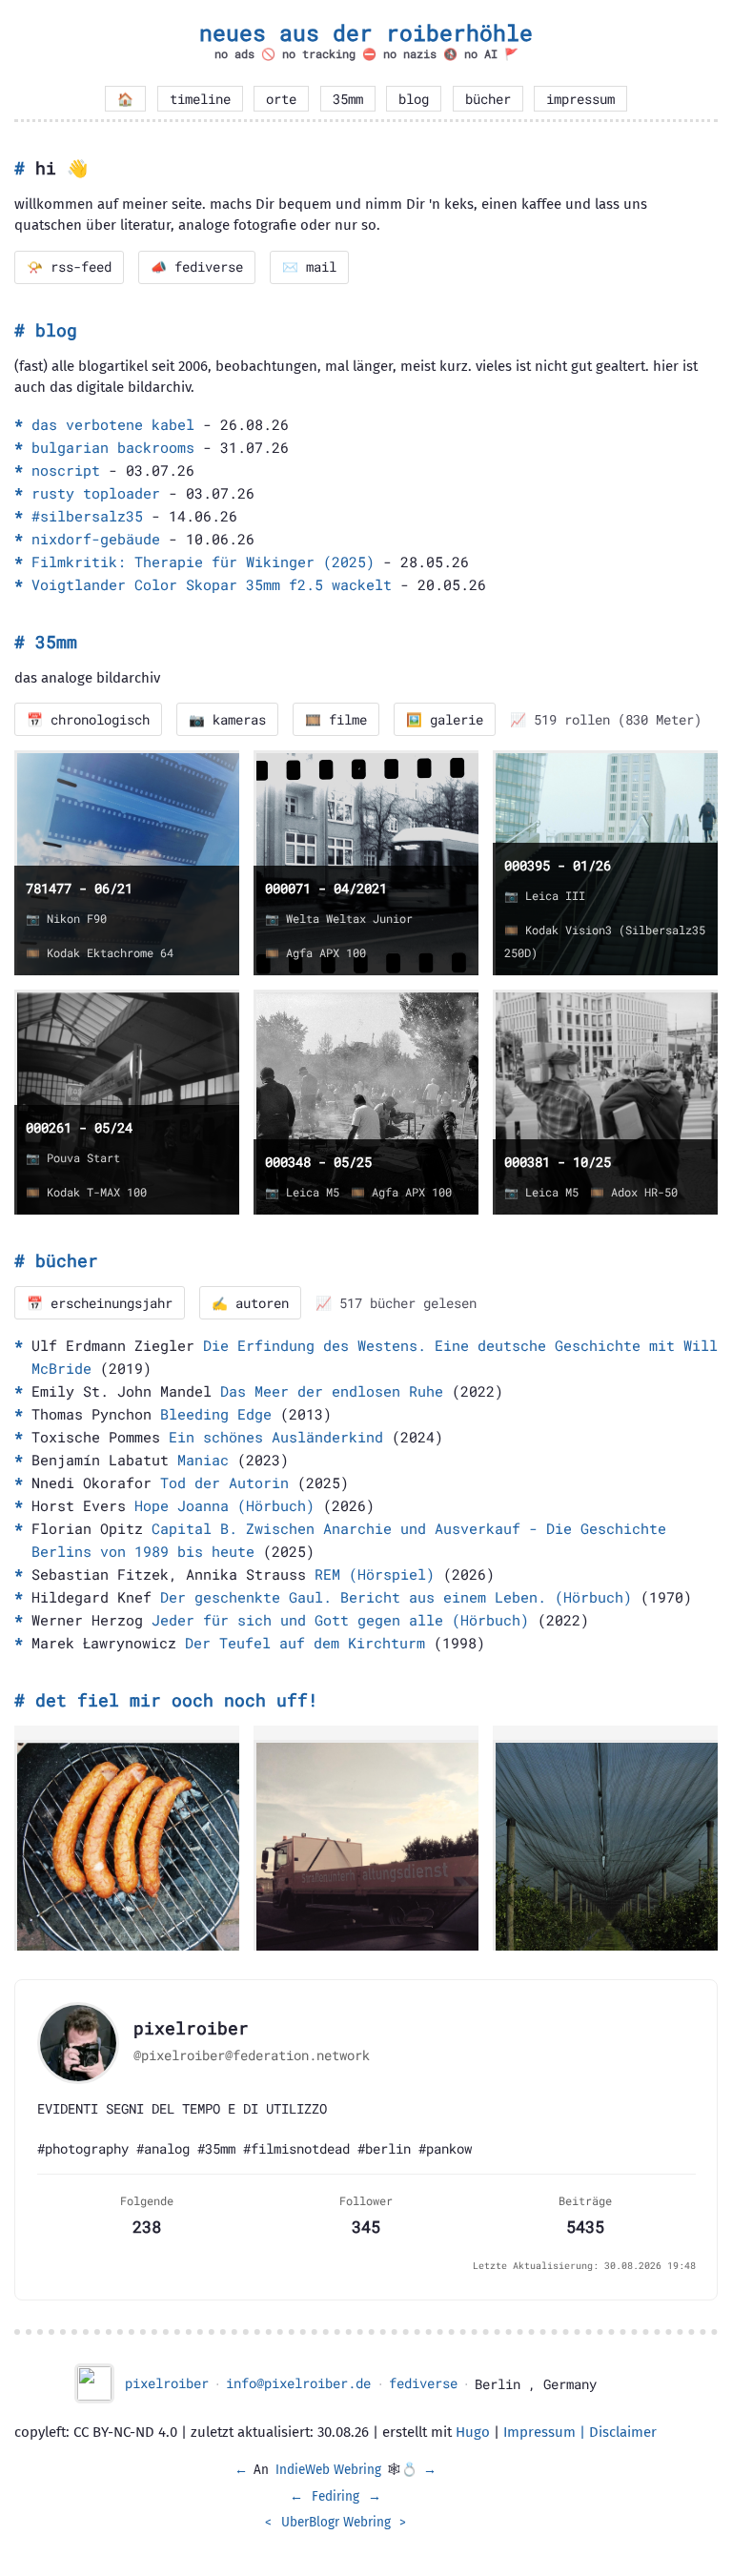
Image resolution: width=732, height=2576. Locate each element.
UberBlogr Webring (336, 2522)
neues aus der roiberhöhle (366, 32)
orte (281, 99)
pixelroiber (167, 2383)
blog (414, 99)
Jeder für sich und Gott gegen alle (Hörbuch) (340, 1620)
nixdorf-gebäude (96, 539)
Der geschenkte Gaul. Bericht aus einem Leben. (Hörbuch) (396, 1597)
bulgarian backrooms (113, 447)
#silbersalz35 (87, 516)
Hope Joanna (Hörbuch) (224, 1505)
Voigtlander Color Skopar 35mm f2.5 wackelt (212, 584)
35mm (348, 99)
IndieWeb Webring (328, 2470)
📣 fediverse (197, 267)
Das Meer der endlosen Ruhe (332, 1391)
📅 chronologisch (88, 720)
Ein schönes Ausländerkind (276, 1437)
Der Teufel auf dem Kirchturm (305, 1643)
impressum (580, 99)
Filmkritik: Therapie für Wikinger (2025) (203, 562)
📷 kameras (227, 720)
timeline (200, 99)
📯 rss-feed (69, 267)
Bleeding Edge (216, 1414)
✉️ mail (309, 267)
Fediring (335, 2496)
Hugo (473, 2432)
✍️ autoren (250, 1303)
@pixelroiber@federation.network (252, 2055)
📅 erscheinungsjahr (100, 1303)
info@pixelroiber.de (298, 2383)
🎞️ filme (336, 720)
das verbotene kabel (113, 424)
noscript (66, 470)
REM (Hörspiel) (375, 1574)
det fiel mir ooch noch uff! (177, 1700)
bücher (488, 99)
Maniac (203, 1460)
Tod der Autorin (224, 1482)
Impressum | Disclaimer (580, 2432)
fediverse (423, 2383)
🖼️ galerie (445, 720)
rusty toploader (96, 493)
